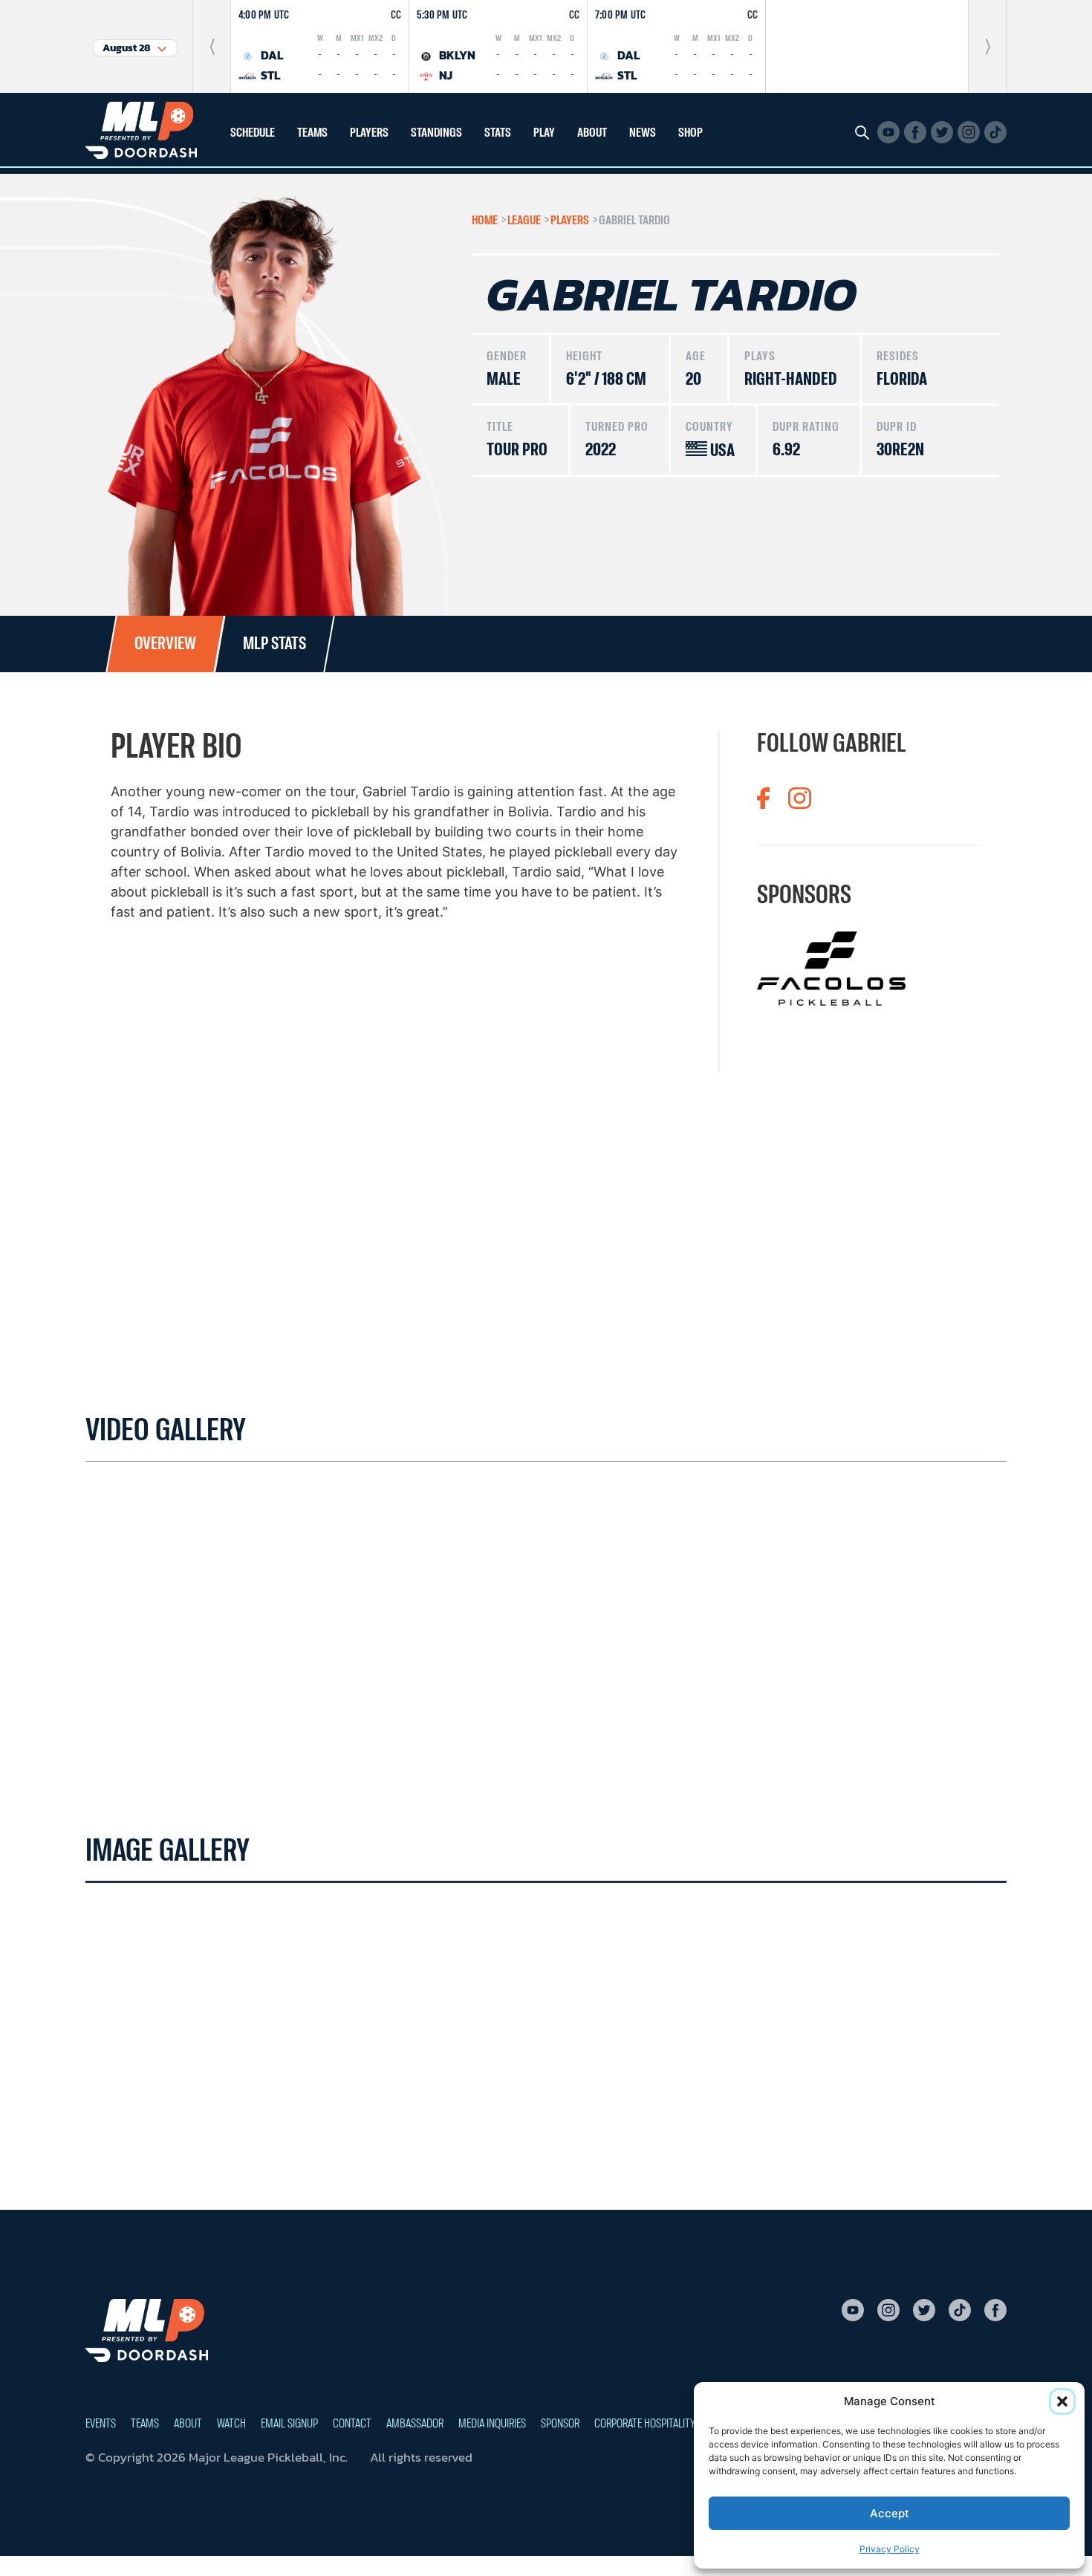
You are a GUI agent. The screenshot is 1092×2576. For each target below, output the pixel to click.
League (524, 221)
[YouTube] (888, 132)
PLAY (544, 133)
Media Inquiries (492, 2424)
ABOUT (592, 133)
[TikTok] (995, 132)
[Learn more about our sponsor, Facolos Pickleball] (831, 969)
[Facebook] (915, 132)
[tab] (165, 644)
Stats (498, 133)
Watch (231, 2424)
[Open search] (862, 132)
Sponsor (560, 2424)
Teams (145, 2424)
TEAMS (312, 133)
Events (101, 2424)
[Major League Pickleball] (141, 129)
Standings (436, 133)
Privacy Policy (890, 2549)
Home (485, 221)
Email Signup (289, 2424)
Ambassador (415, 2424)
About (188, 2424)
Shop (690, 133)
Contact (352, 2424)
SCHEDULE (253, 133)
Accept (890, 2513)
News (643, 133)
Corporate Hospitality (645, 2424)
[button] (1062, 2401)
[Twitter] (942, 132)
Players (369, 133)
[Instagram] (969, 132)
